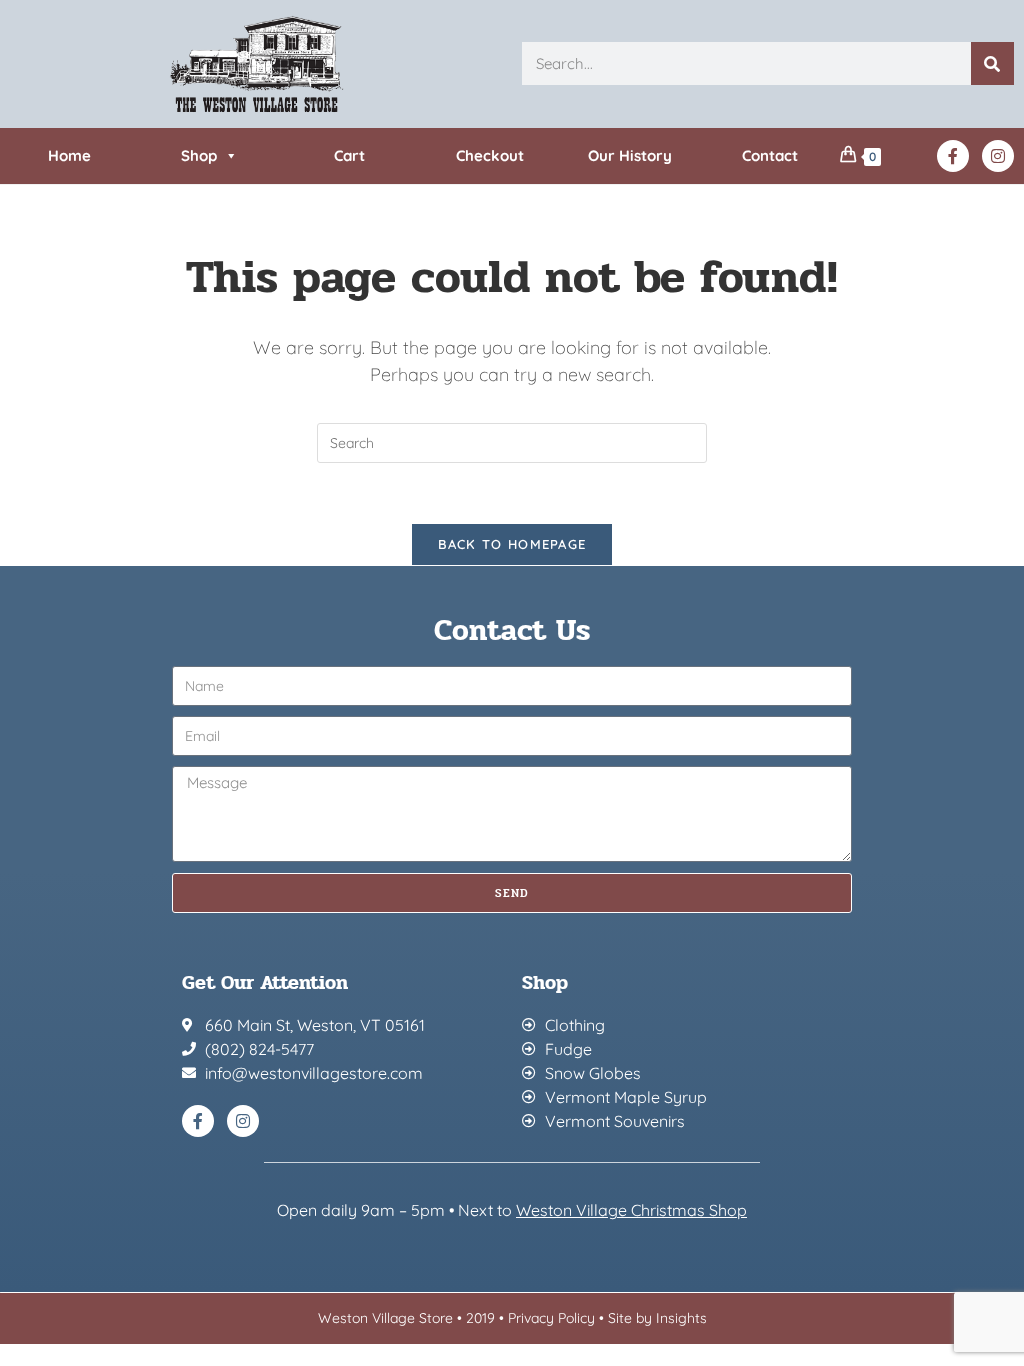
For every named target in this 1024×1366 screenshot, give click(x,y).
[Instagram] (998, 156)
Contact (770, 155)
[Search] (992, 63)
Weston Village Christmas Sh (621, 1210)
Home (69, 155)
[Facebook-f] (953, 156)
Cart (349, 155)
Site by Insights (657, 1318)
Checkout (490, 155)
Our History (630, 155)
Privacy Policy (551, 1318)
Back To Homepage (512, 544)
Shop (199, 155)
